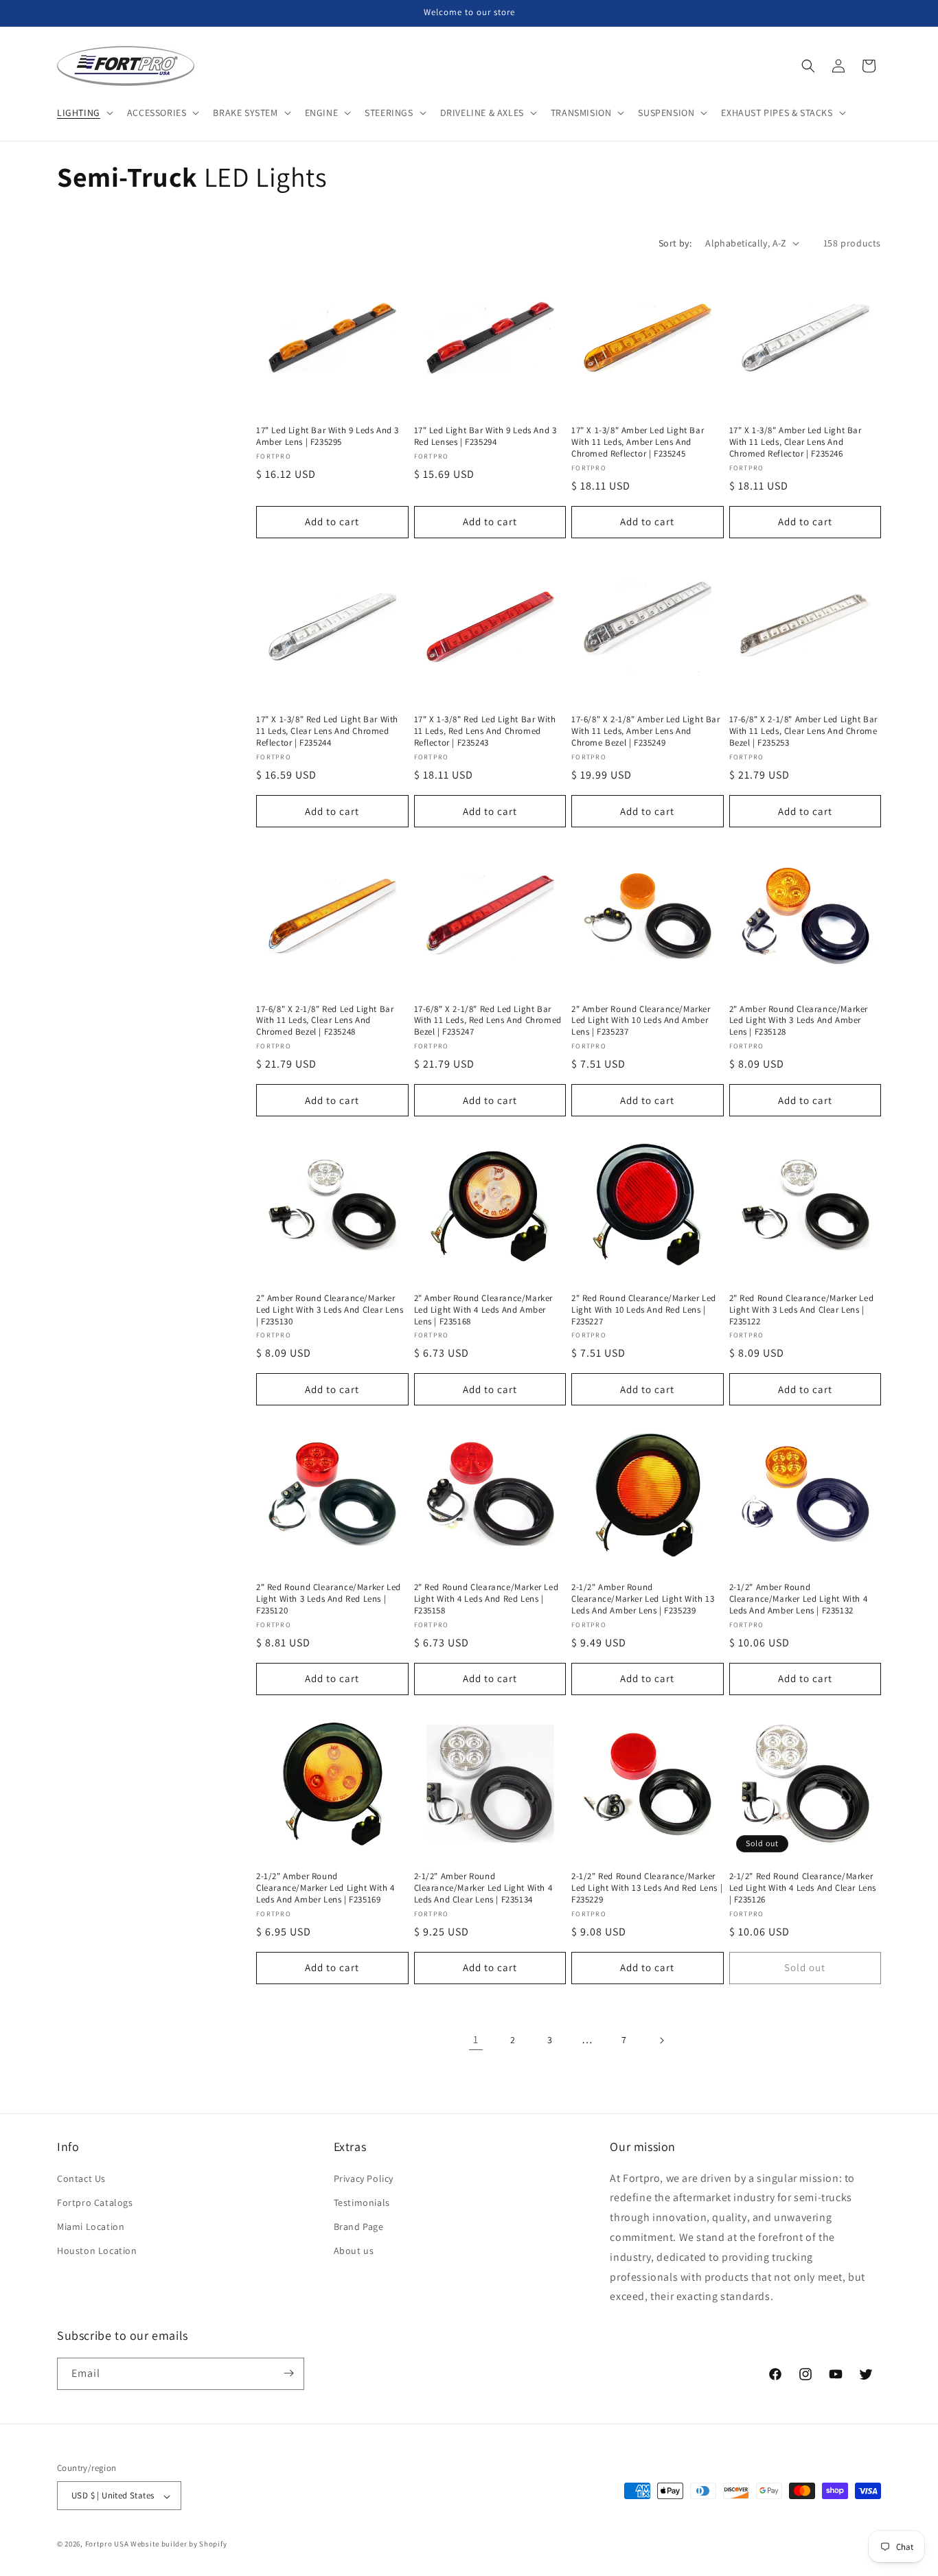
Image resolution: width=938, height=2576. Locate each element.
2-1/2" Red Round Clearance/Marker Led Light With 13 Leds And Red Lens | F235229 (647, 1888)
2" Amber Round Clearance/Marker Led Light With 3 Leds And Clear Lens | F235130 (330, 1310)
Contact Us (81, 2178)
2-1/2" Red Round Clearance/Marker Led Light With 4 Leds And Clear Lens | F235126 (803, 1888)
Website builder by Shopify (179, 2544)
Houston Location (97, 2251)
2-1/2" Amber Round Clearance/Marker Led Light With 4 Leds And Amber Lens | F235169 (325, 1888)
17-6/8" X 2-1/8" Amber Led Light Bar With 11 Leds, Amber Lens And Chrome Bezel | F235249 (646, 731)
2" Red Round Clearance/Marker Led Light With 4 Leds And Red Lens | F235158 (487, 1599)
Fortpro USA (107, 2544)
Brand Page (359, 2227)
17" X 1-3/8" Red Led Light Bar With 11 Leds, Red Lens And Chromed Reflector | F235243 (485, 731)
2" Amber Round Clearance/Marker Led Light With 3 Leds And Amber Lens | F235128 (799, 1021)
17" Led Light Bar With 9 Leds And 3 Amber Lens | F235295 (328, 436)
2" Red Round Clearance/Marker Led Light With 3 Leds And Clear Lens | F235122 (802, 1310)
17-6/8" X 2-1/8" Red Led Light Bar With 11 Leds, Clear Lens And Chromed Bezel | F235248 (325, 1021)
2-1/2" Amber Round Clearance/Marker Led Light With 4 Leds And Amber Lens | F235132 (799, 1599)
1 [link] (476, 2039)
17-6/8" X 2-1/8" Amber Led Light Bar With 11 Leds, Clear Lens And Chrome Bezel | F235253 (804, 731)
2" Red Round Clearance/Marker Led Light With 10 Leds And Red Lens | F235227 (644, 1310)
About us (354, 2251)
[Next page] (661, 2040)
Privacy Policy (364, 2178)
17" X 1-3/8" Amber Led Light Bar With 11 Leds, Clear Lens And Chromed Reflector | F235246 (796, 442)
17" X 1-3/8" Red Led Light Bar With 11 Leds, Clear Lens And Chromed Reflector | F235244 (327, 731)
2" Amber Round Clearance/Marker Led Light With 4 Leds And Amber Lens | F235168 (484, 1310)
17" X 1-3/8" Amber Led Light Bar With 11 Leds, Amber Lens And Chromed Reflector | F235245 (638, 442)
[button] (84, 113)
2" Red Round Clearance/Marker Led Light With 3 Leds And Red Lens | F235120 (329, 1599)
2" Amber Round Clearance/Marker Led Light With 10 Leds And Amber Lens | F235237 (641, 1021)
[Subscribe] (288, 2373)
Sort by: (675, 243)
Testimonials (362, 2202)
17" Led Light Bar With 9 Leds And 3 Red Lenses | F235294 (485, 436)
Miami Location (91, 2227)
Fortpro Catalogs (95, 2202)
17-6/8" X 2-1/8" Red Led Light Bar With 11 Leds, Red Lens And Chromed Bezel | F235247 (488, 1021)
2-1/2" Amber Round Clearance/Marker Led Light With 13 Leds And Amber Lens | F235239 (643, 1599)
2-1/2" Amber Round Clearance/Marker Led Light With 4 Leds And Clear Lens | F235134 (483, 1888)
